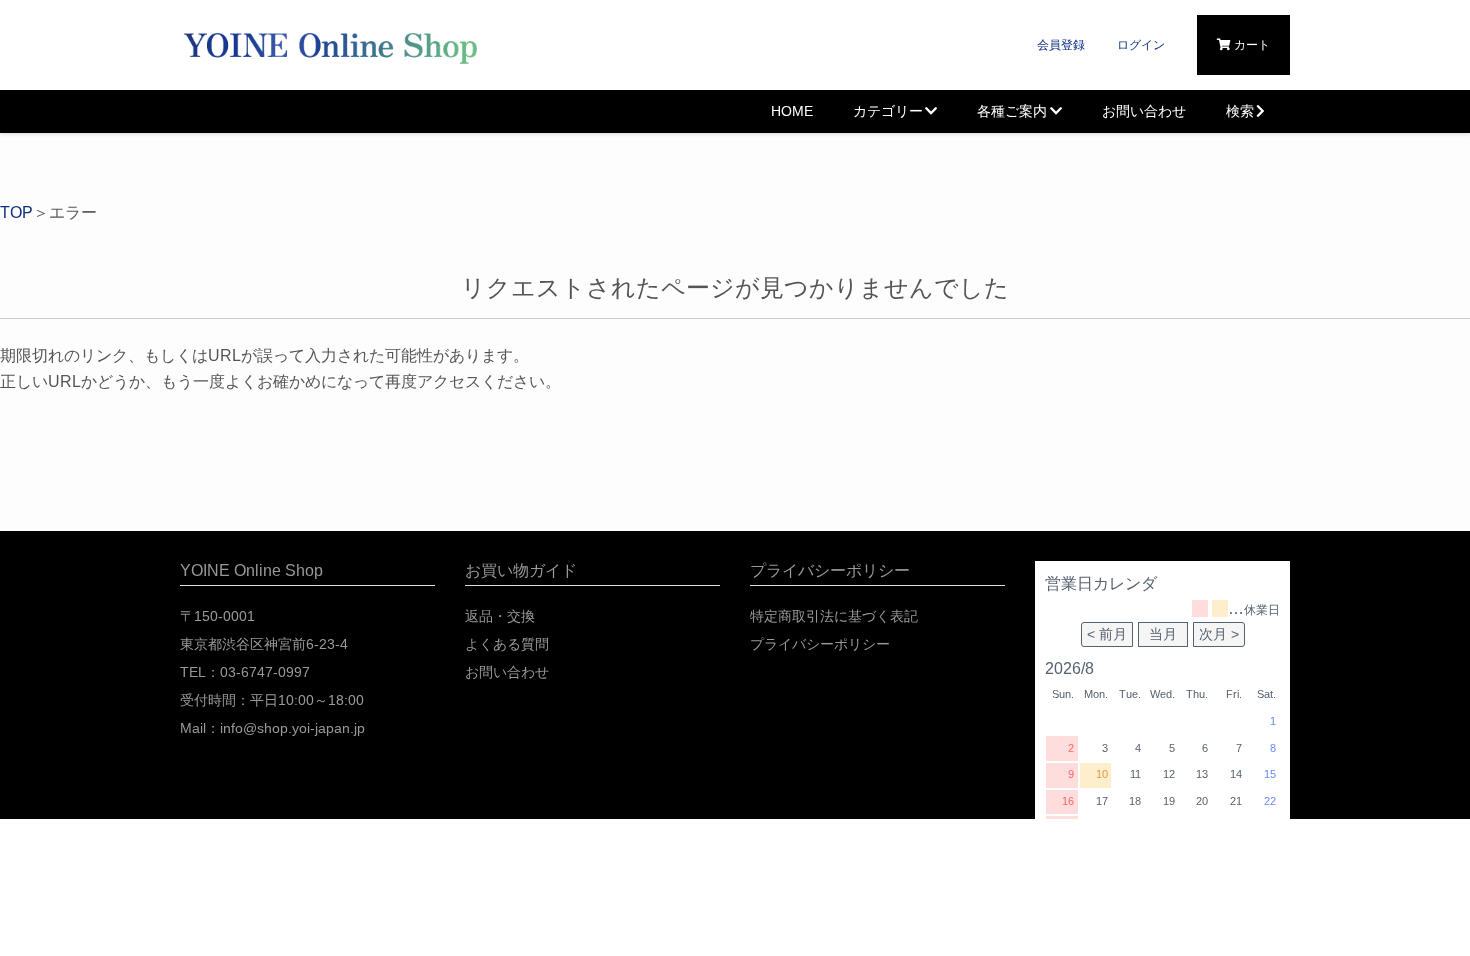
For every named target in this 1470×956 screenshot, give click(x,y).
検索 (1240, 111)
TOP (16, 212)
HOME (792, 111)
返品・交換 (500, 616)
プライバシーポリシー (820, 644)
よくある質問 (507, 644)
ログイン (1141, 45)
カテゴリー (888, 111)
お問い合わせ (1144, 111)
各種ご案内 (1012, 111)
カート (1250, 45)
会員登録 (1061, 45)
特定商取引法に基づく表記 (834, 616)
